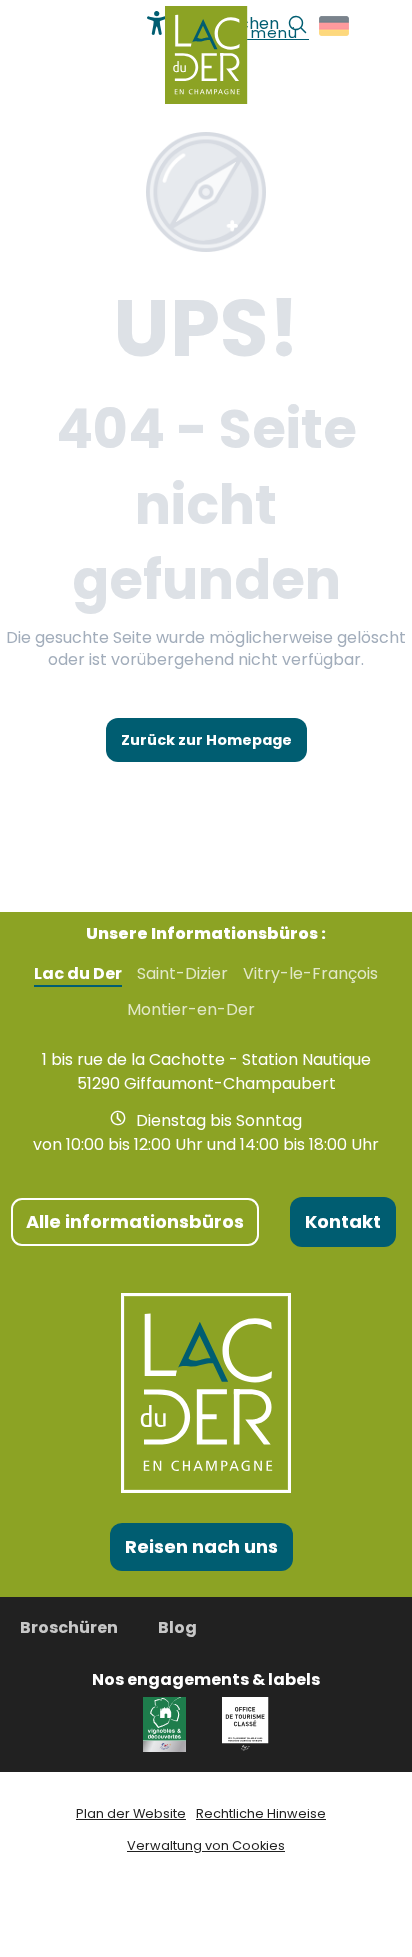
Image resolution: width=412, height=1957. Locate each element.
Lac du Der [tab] (78, 974)
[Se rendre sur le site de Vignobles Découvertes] (167, 1723)
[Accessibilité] (157, 23)
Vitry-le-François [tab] (310, 974)
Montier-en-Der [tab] (191, 1010)
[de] (335, 26)
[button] (335, 26)
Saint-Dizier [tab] (182, 974)
